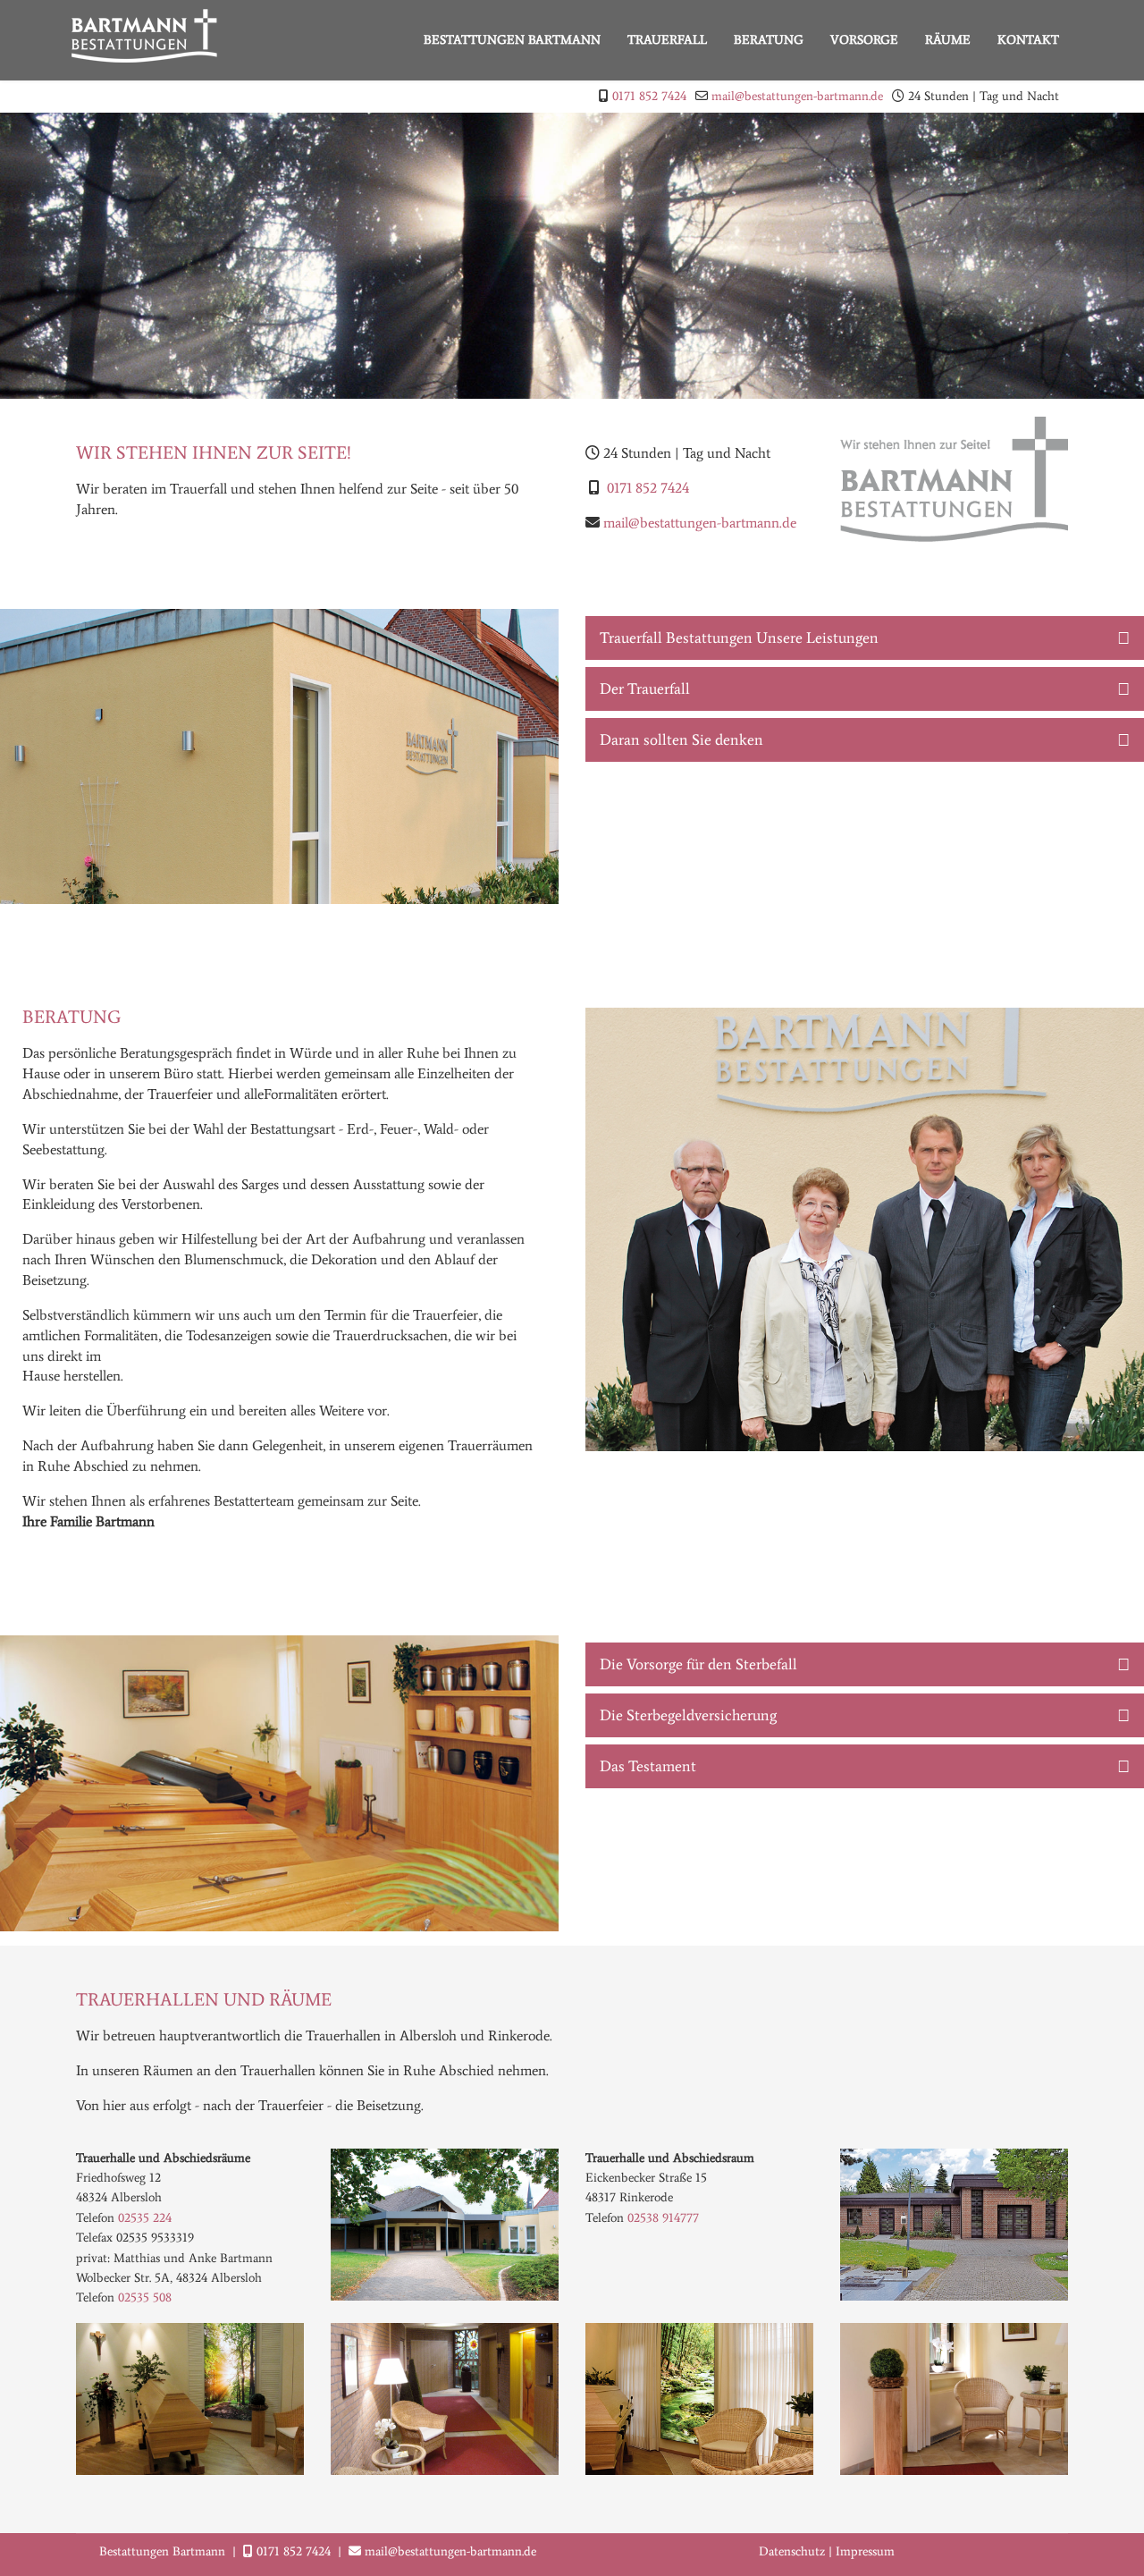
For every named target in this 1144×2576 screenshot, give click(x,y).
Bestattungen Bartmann (512, 40)
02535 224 (145, 2218)
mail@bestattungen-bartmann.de (797, 96)
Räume (948, 40)
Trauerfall (667, 40)
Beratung (769, 40)
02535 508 (145, 2297)
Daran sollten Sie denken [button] (681, 739)
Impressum (865, 2551)
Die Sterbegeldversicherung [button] (688, 1715)
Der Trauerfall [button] (645, 688)
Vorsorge (864, 40)
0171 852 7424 (649, 96)
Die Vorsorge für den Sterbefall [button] (698, 1664)
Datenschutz (792, 2551)
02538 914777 (663, 2218)
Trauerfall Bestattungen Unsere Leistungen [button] (739, 638)
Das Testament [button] (648, 1766)
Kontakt (1028, 40)
